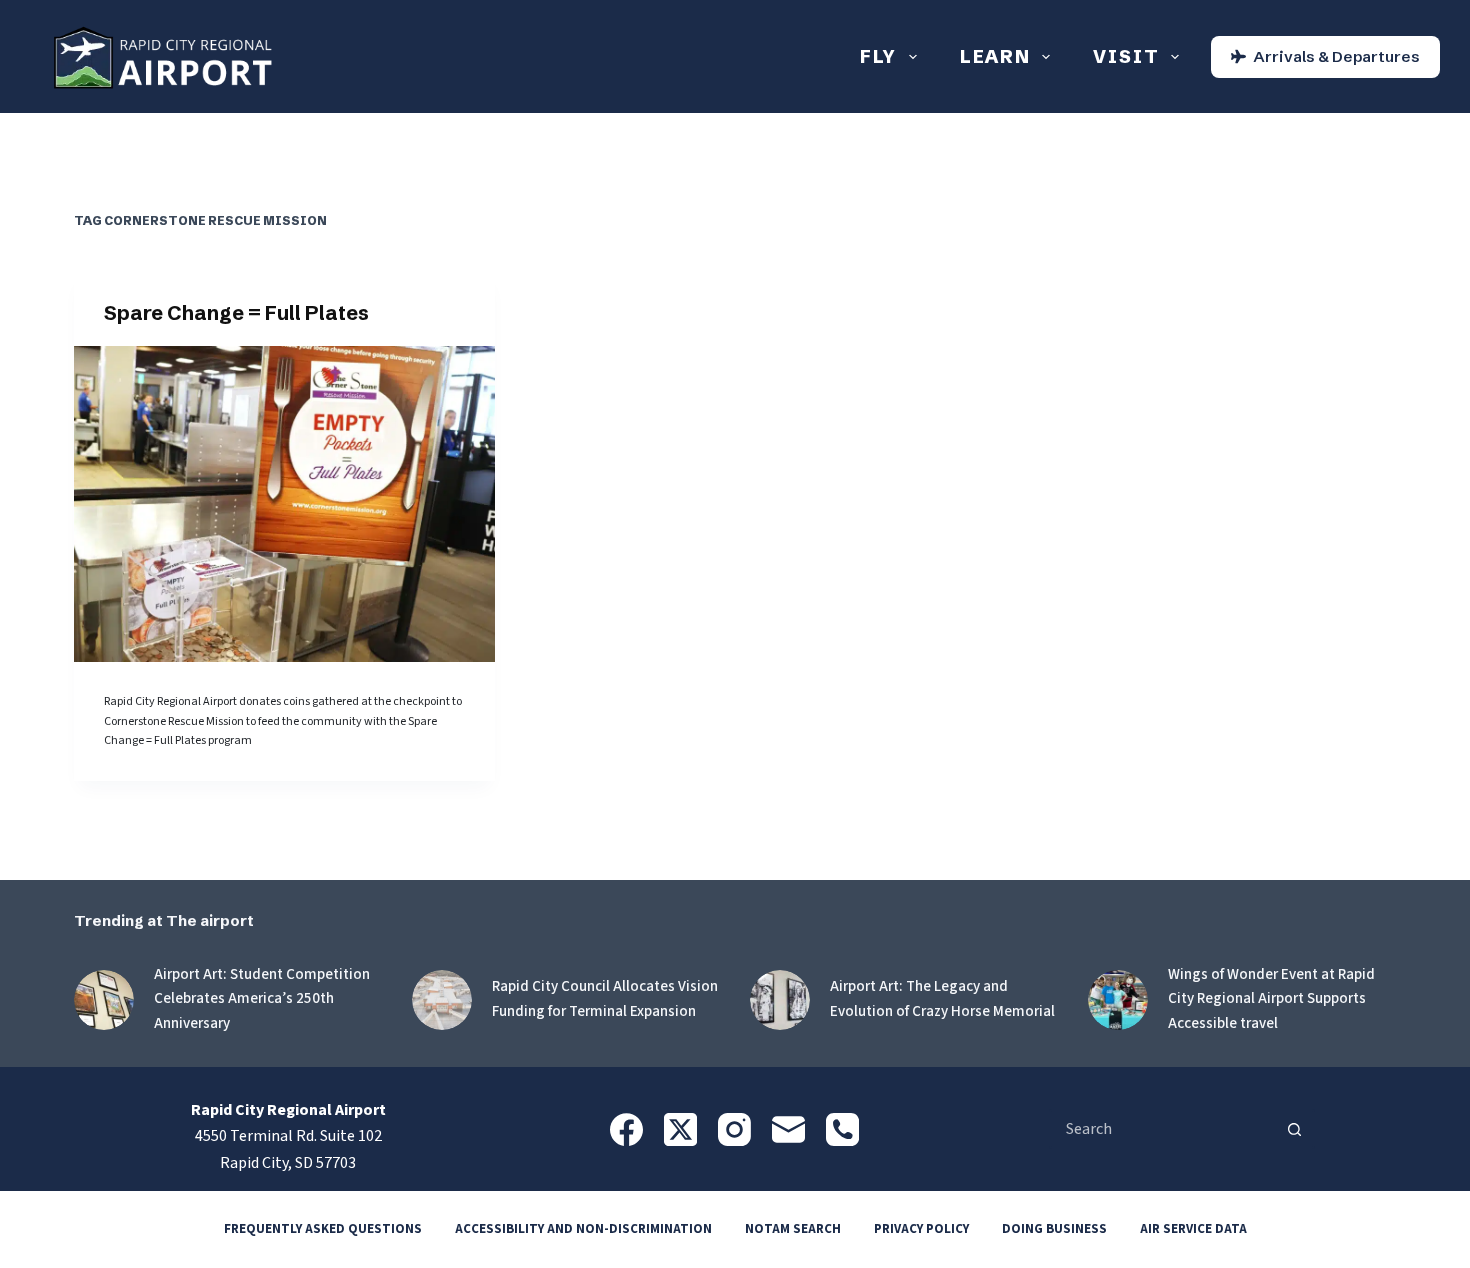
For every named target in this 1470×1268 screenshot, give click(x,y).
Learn (995, 56)
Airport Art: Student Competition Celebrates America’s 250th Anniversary (262, 999)
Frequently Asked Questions (323, 1229)
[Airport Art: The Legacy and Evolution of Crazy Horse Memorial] (780, 1000)
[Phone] (842, 1129)
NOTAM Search (793, 1229)
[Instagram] (734, 1129)
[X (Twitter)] (680, 1129)
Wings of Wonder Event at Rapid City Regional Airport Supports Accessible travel (1271, 999)
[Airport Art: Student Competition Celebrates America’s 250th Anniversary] (104, 1000)
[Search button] (1295, 1129)
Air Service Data (1193, 1229)
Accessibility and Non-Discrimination (583, 1229)
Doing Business (1054, 1229)
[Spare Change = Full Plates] (284, 504)
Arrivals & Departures (1336, 56)
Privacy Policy (921, 1229)
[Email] (788, 1129)
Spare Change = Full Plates (236, 312)
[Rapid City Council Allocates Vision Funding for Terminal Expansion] (442, 1000)
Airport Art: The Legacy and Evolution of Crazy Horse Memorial (942, 999)
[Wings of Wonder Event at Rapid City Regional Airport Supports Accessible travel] (1118, 1000)
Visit (1126, 56)
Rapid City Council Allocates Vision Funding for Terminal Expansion (605, 999)
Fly (878, 56)
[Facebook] (626, 1129)
